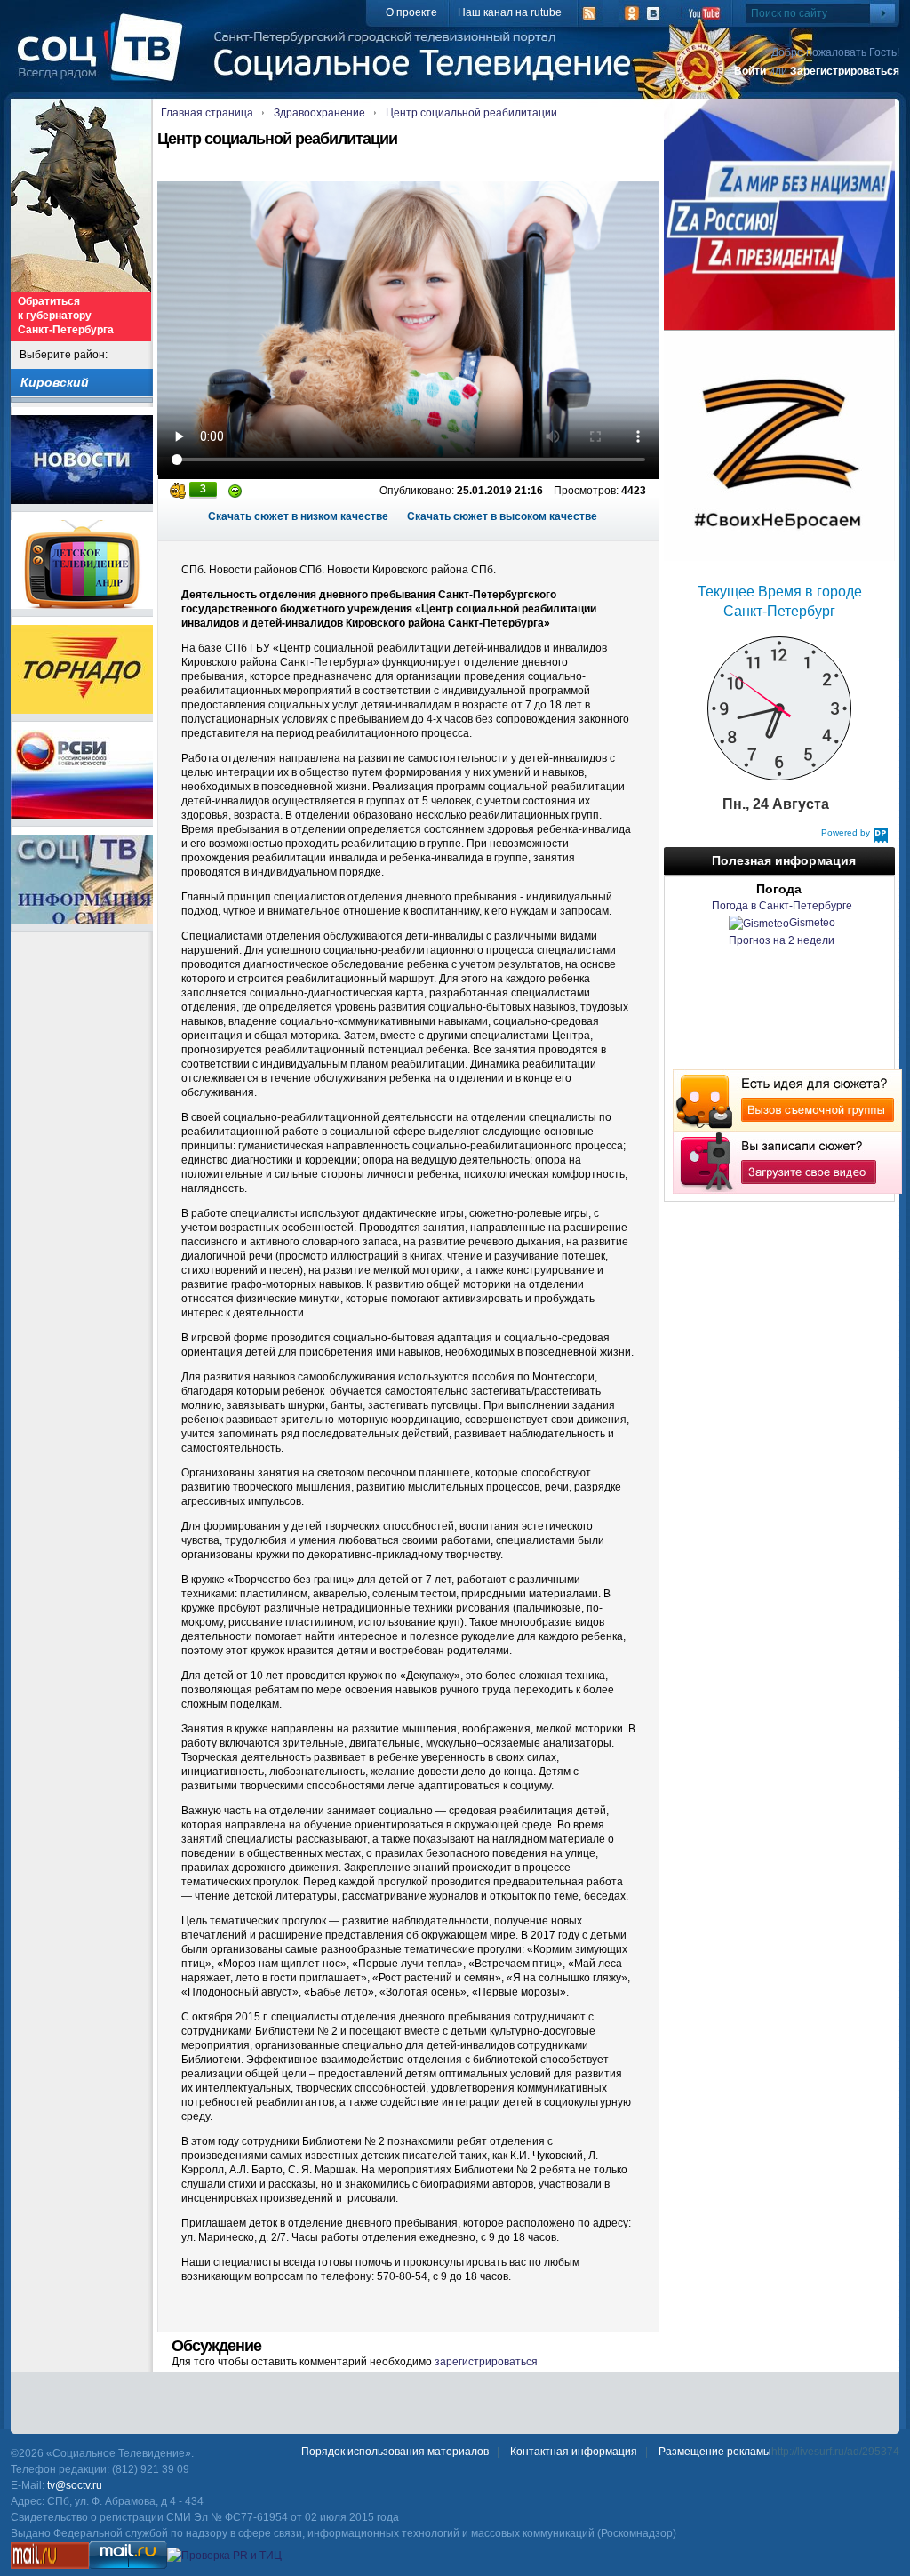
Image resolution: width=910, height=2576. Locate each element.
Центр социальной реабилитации (471, 113)
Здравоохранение (319, 113)
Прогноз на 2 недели (782, 940)
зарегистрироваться (486, 2362)
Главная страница (207, 113)
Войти (750, 71)
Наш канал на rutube (510, 12)
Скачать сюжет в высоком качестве (502, 516)
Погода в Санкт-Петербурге (782, 906)
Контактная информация (574, 2452)
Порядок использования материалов (395, 2452)
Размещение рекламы (715, 2452)
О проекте (411, 12)
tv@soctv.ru (75, 2485)
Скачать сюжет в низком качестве (298, 516)
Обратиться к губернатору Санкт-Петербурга (66, 316)
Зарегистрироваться (845, 71)
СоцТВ (104, 60)
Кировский (55, 382)
